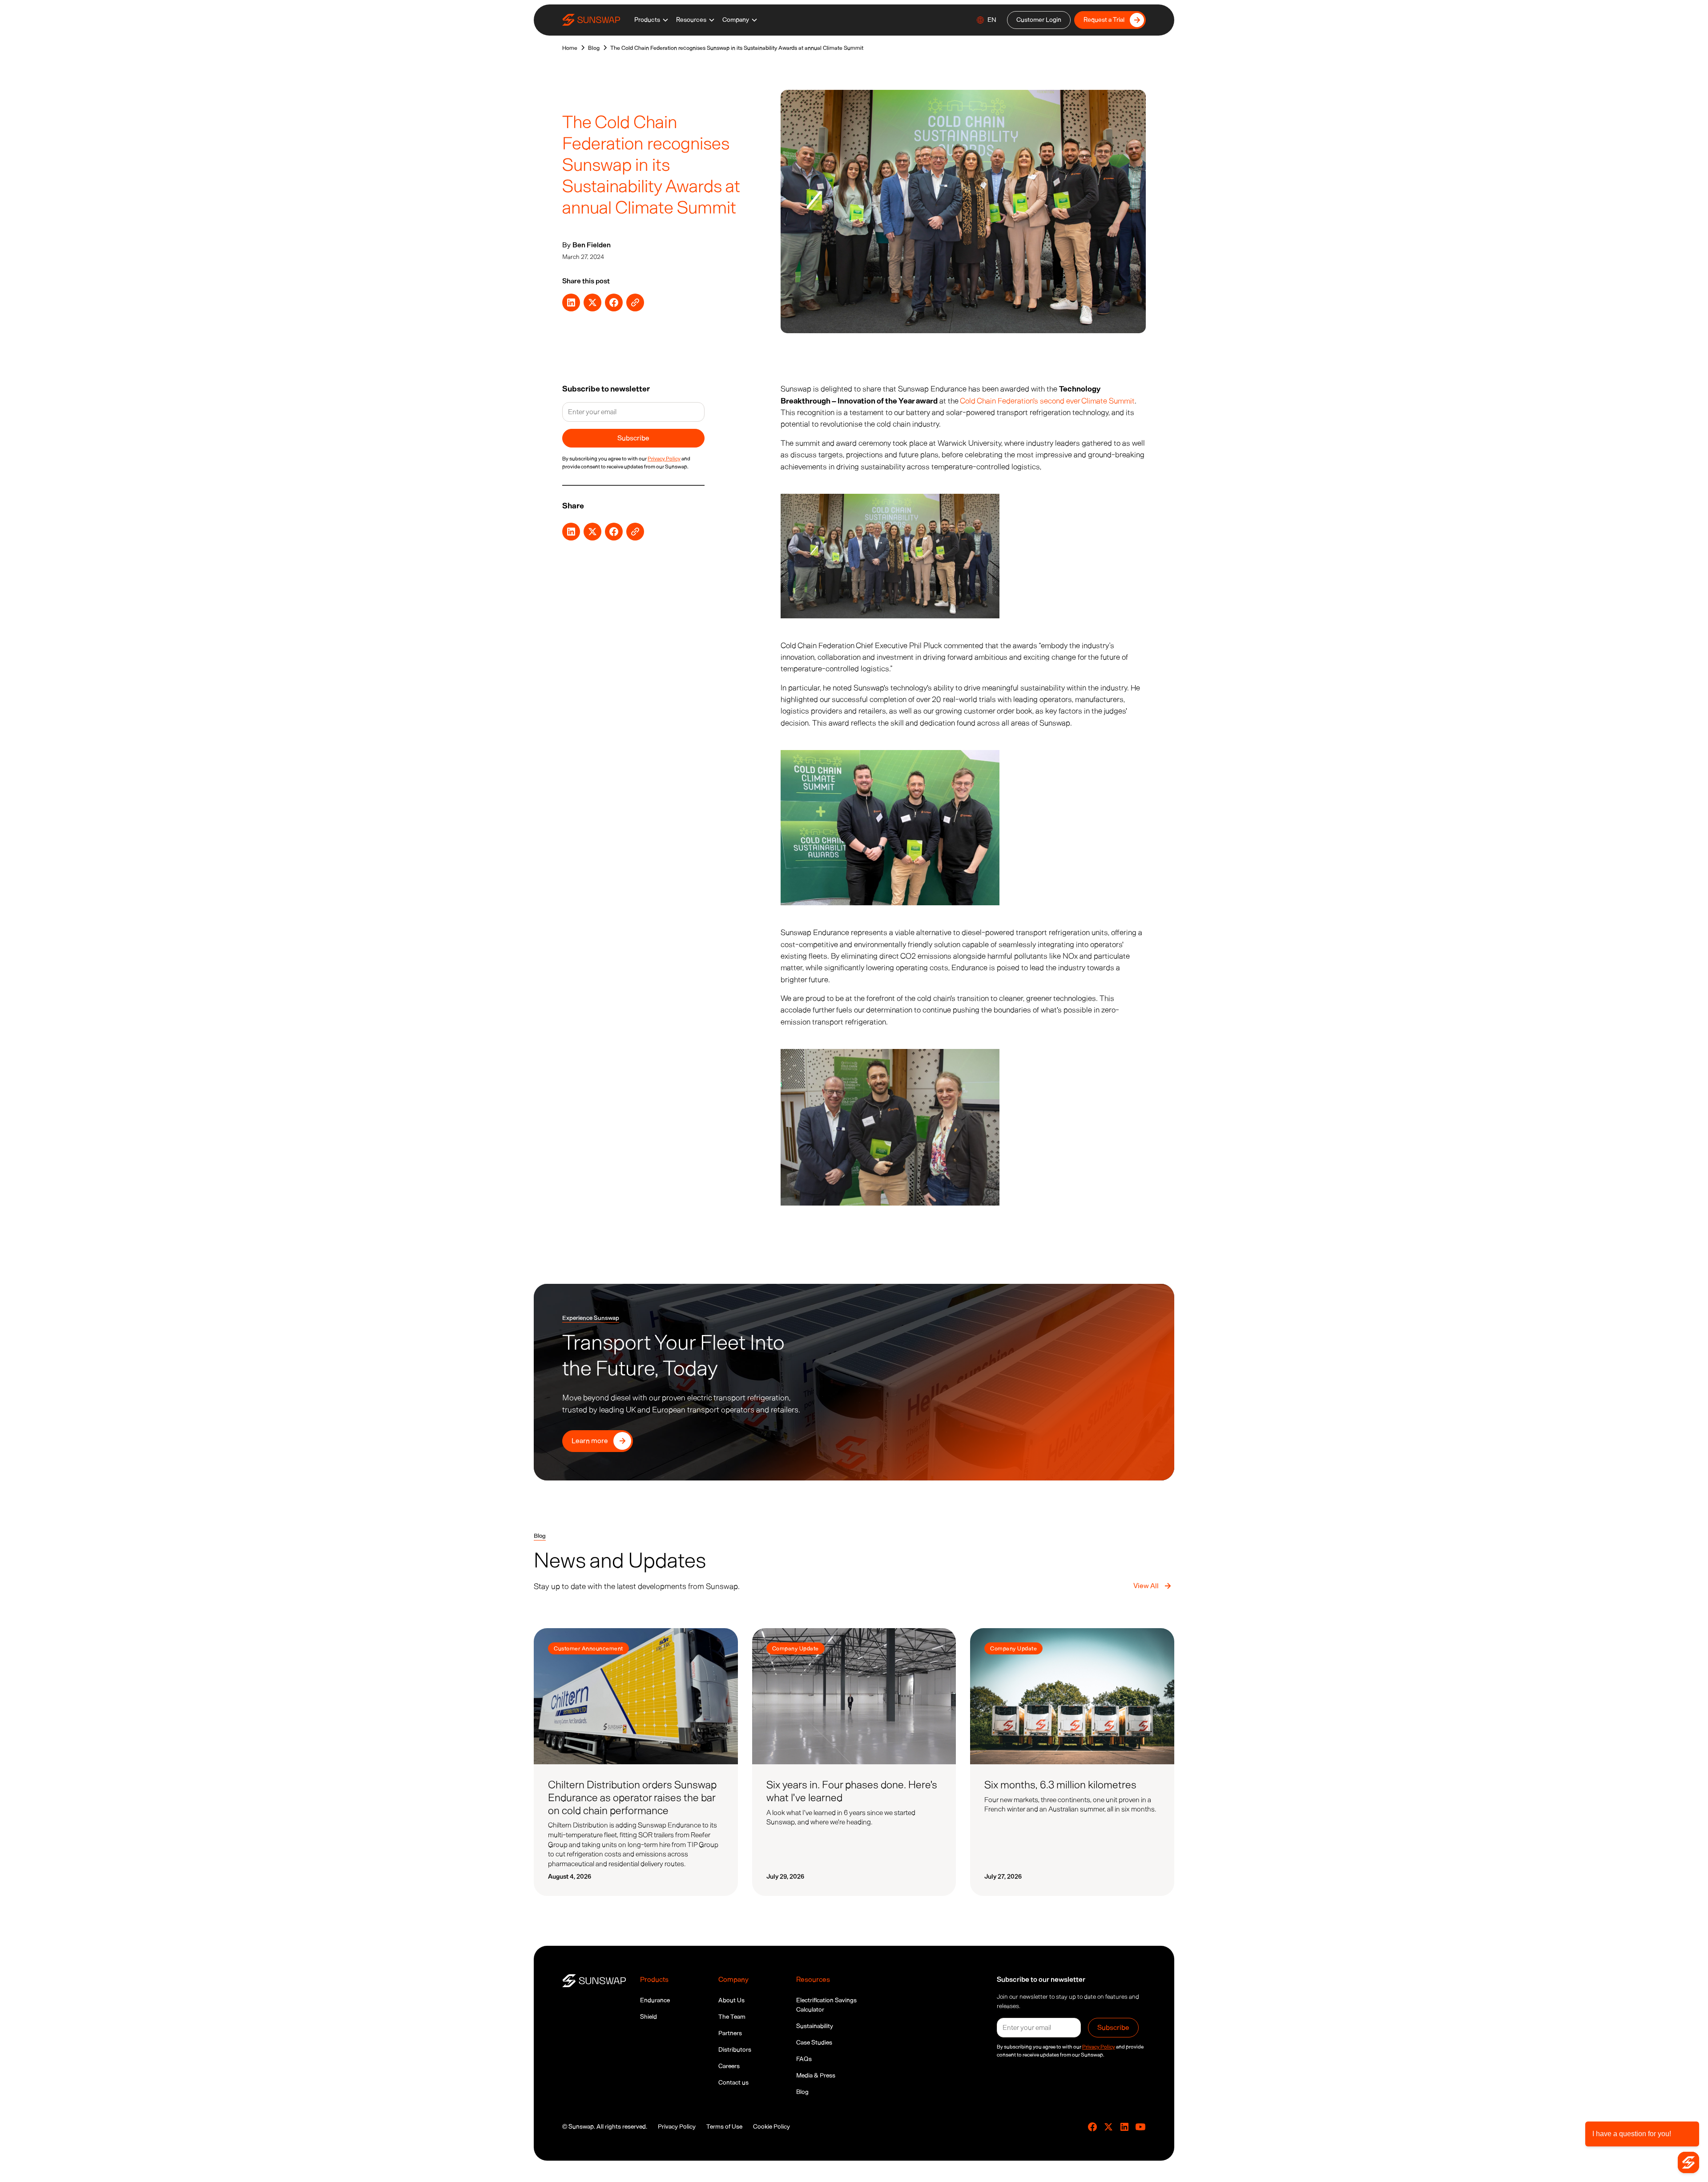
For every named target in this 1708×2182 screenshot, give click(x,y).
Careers (729, 2066)
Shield (649, 2017)
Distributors (735, 2050)
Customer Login (1039, 20)
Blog (802, 2092)
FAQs (804, 2059)
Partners (730, 2033)
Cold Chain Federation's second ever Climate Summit (1047, 401)
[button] (652, 20)
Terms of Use (724, 2127)
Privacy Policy (677, 2127)
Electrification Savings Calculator (826, 2005)
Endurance (655, 2000)
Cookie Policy (771, 2127)
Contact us (733, 2083)
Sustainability (815, 2026)
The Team (732, 2017)
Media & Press (816, 2075)
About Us (731, 2000)
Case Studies (814, 2043)
